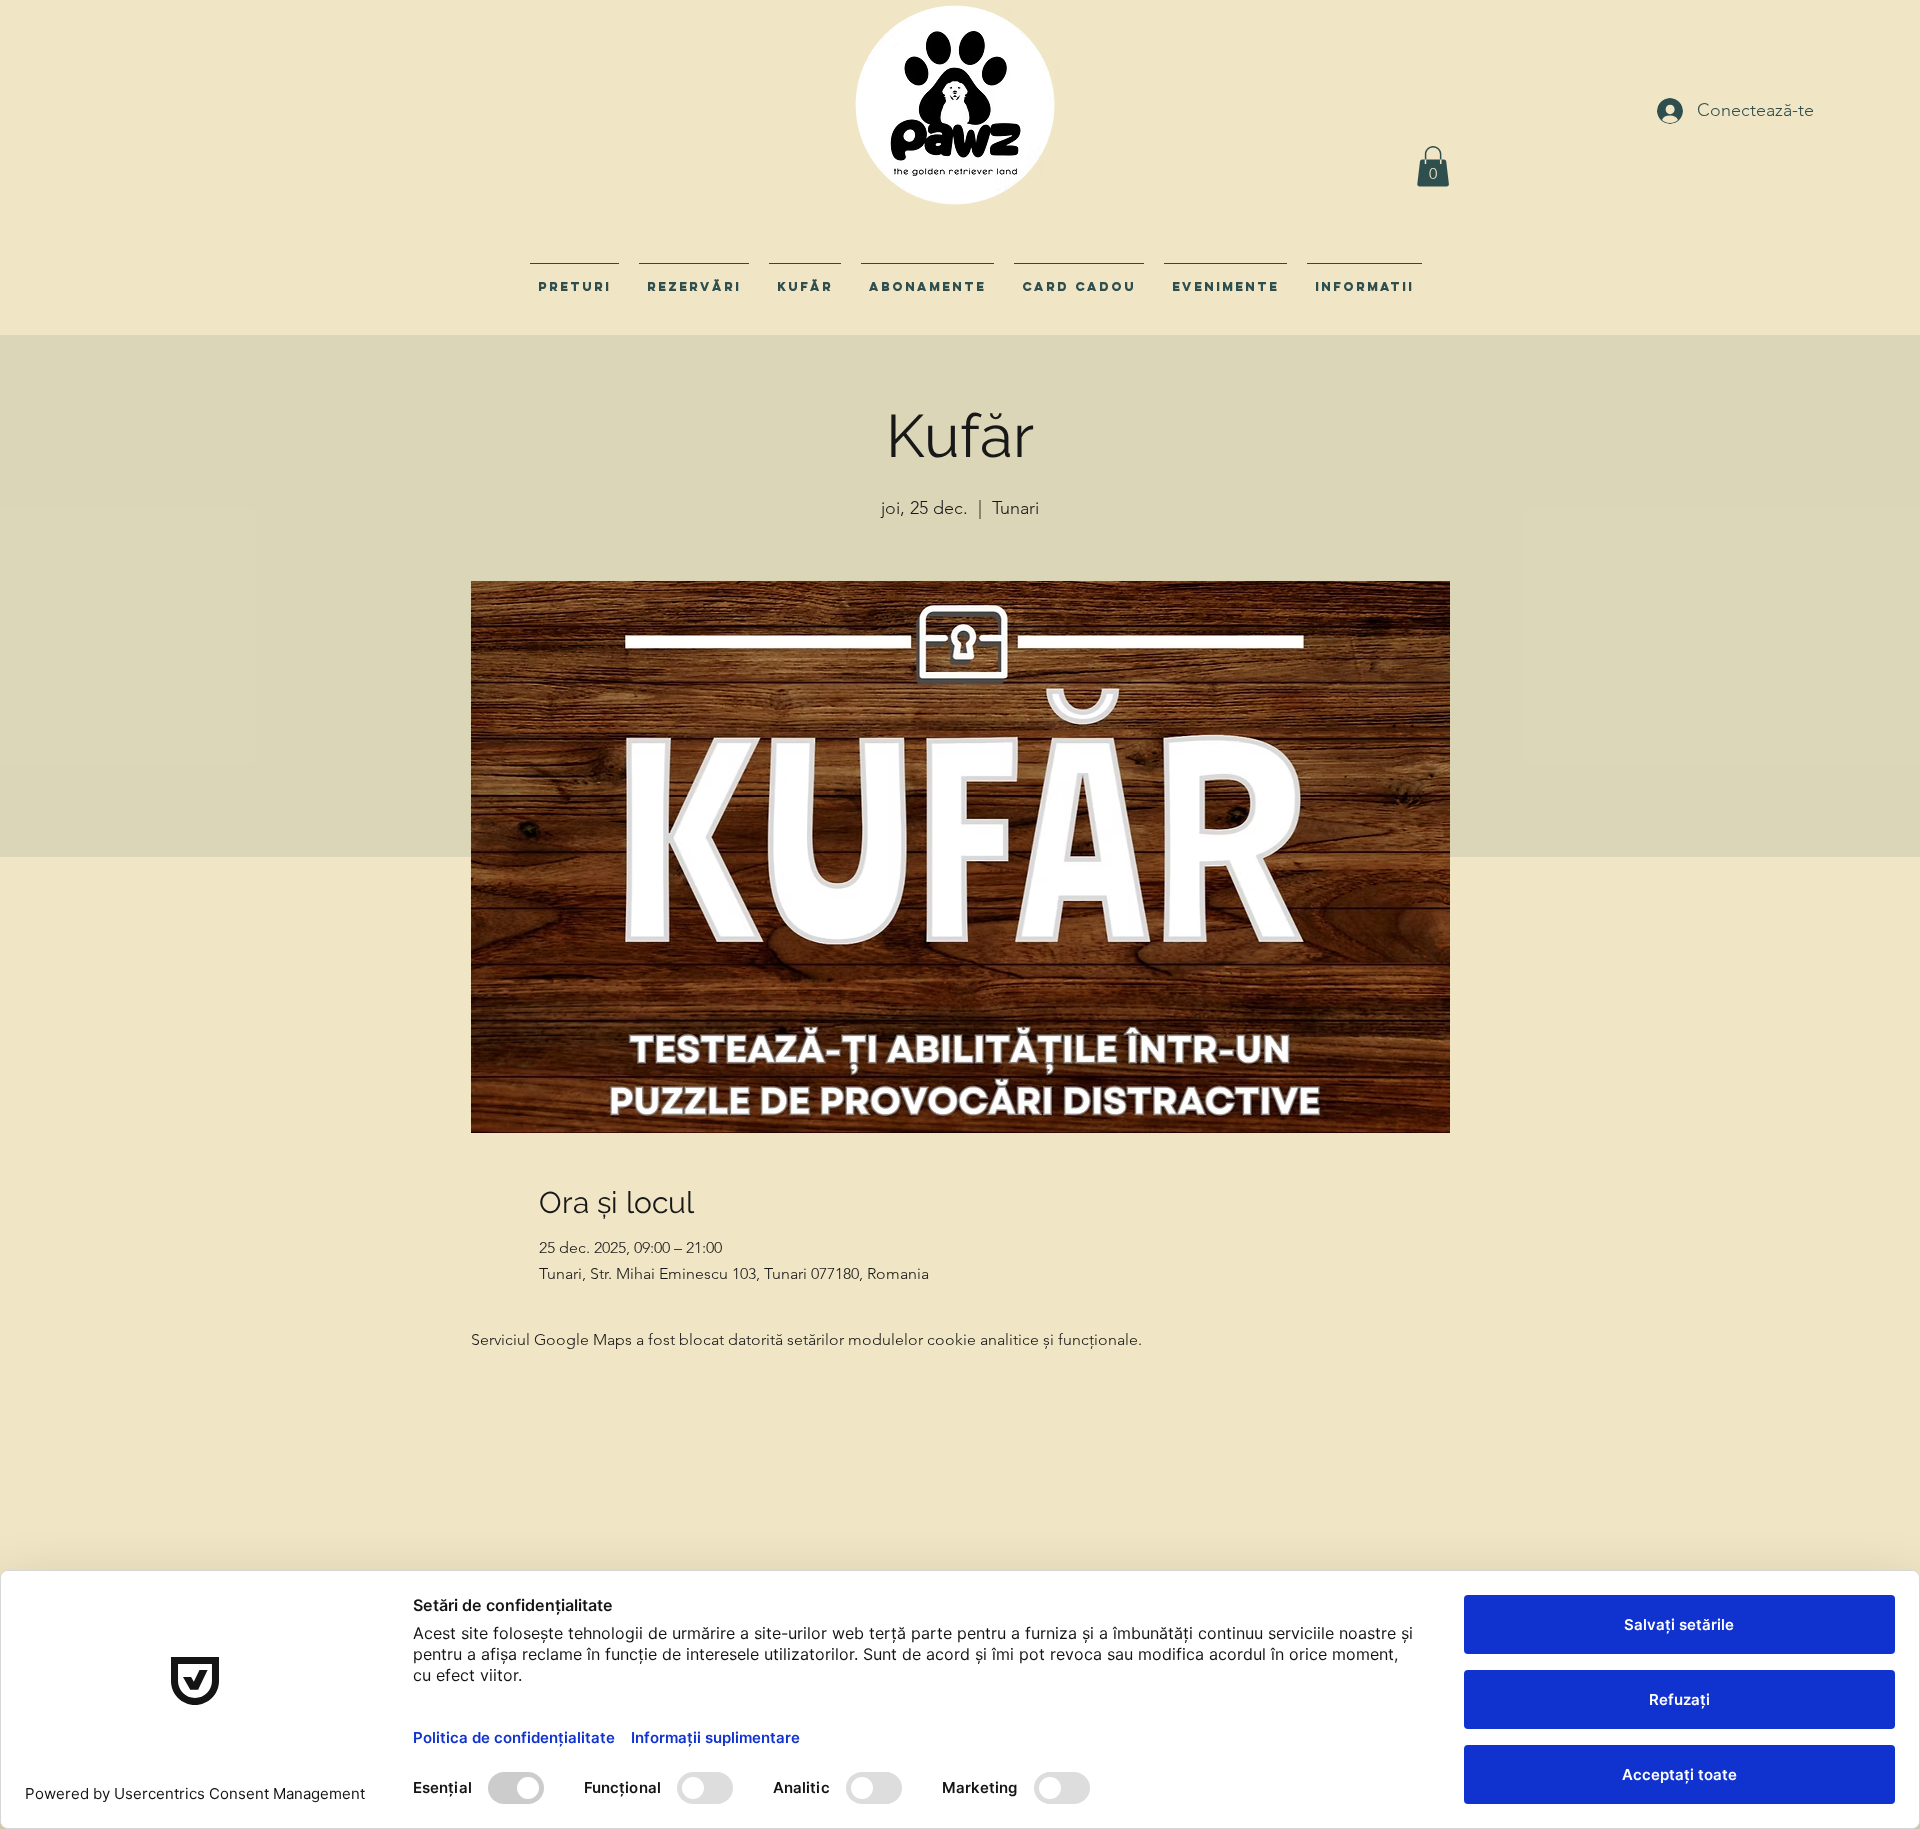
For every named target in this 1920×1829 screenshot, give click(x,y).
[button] (1433, 166)
